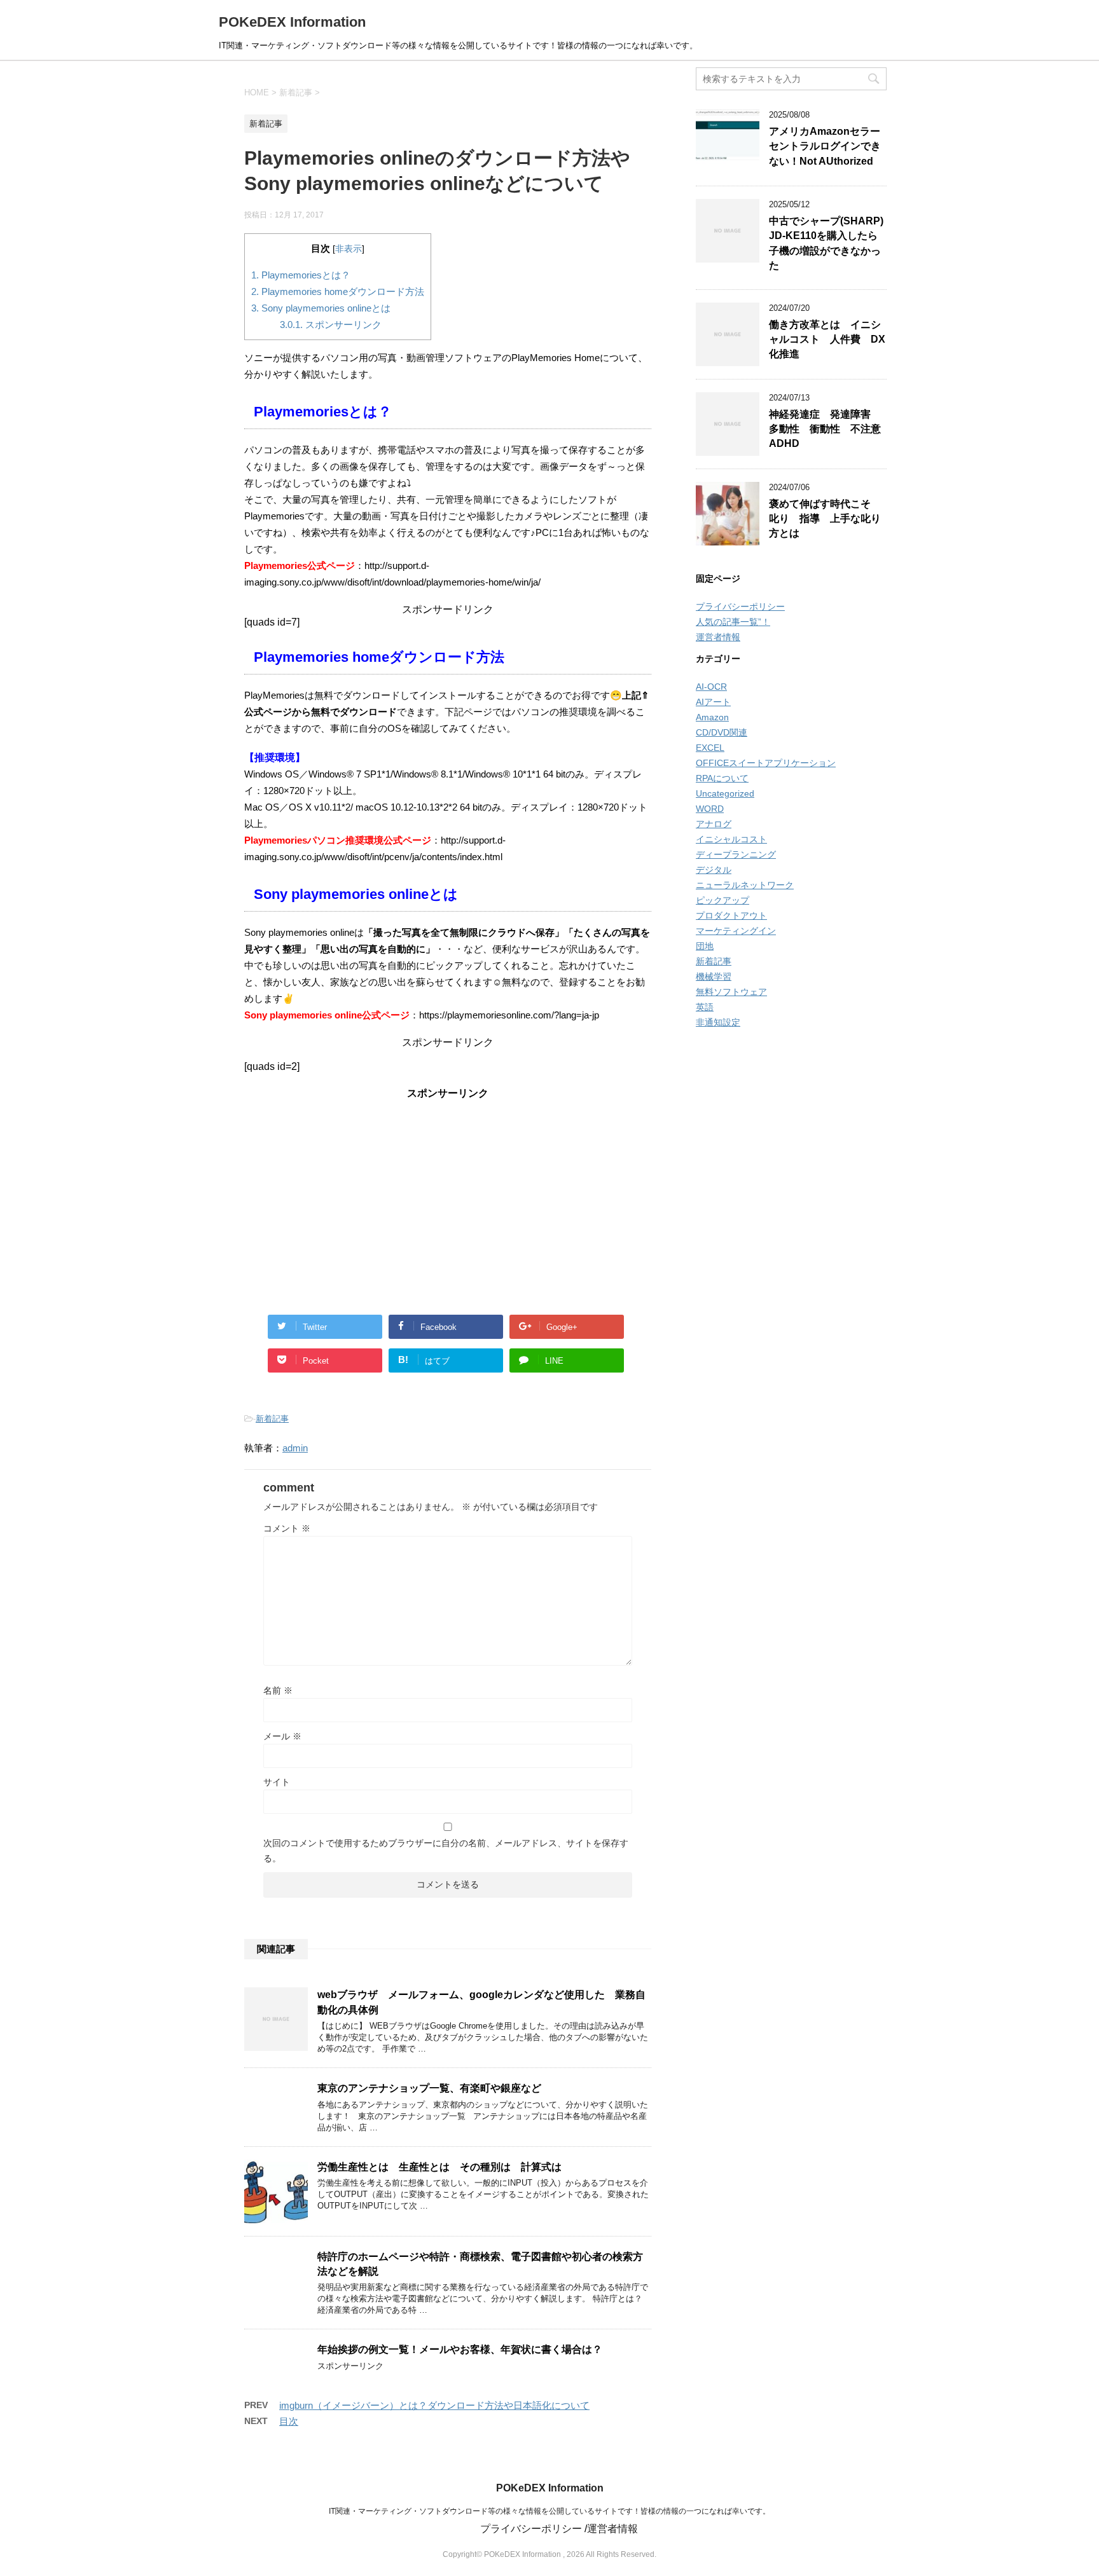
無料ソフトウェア (731, 992)
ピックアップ (722, 900)
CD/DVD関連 (722, 732)
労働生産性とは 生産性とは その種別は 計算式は (439, 2167)
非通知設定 (718, 1022)
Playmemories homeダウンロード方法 (338, 291)
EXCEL (710, 748)
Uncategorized (725, 793)
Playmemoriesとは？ (301, 275)
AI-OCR (711, 687)
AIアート (713, 702)
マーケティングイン (736, 931)
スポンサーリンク (331, 325)
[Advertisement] (448, 1197)
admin (295, 1448)
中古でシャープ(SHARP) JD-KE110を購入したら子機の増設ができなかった (826, 243)
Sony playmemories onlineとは (321, 308)
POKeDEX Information (292, 22)
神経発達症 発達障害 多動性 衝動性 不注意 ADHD (830, 429)
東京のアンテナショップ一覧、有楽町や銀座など (429, 2088)
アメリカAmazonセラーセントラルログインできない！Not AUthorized (825, 146)
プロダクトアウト (731, 915)
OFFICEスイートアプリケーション (766, 763)
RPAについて (722, 778)
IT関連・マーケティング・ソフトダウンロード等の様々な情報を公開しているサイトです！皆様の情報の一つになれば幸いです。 (549, 2511)
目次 (289, 2421)
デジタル (714, 870)
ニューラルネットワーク (745, 885)
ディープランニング (736, 854)
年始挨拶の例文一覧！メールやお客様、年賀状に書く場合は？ (460, 2349)
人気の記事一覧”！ (733, 622)
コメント (287, 1528)
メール (282, 1736)
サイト (277, 1782)
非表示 (349, 249)
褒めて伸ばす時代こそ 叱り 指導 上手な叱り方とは (825, 519)
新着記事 (272, 1419)
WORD (710, 809)
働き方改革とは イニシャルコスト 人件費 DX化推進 (827, 339)
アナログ (714, 824)
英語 (705, 1007)
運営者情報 (718, 637)
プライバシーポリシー (740, 606)
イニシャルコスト (731, 839)
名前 (278, 1690)
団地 (705, 946)
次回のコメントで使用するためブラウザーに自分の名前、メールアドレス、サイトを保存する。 (446, 1851)
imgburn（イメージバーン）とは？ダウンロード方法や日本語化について (434, 2405)
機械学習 (714, 976)
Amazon (712, 717)
